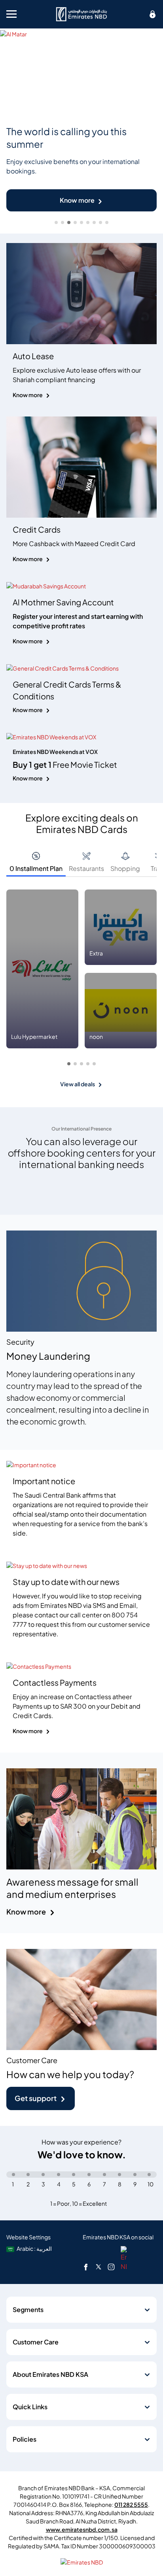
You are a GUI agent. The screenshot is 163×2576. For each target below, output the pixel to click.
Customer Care (36, 2342)
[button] (69, 1064)
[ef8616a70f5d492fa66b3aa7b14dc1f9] (81, 14)
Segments (28, 2310)
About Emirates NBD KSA (50, 2374)
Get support (36, 2098)
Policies (25, 2439)
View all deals (78, 1084)
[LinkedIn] (124, 2258)
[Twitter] (99, 2267)
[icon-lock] (153, 14)
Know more (77, 200)
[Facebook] (86, 2267)
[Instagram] (111, 2267)
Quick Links (30, 2407)
